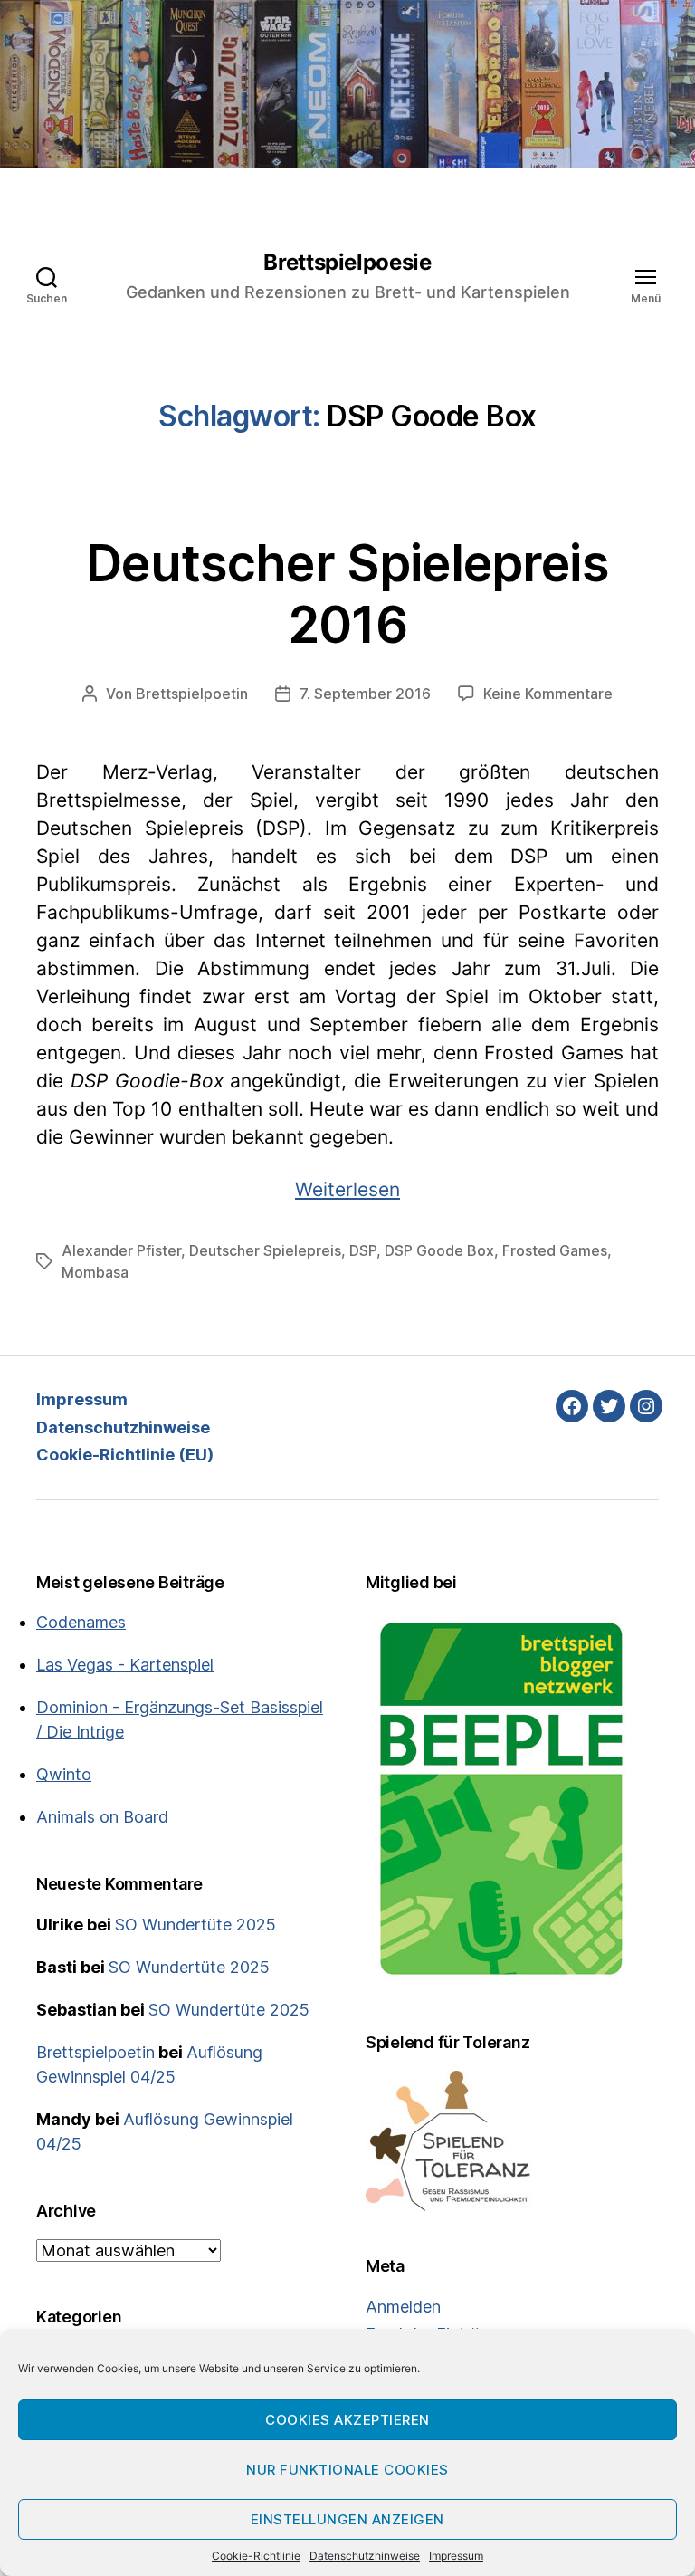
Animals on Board (102, 1817)
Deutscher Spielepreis (265, 1250)
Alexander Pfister (121, 1250)
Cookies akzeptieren (347, 2420)
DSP (363, 1250)
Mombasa (95, 1272)
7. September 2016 (365, 694)
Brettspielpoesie (347, 263)
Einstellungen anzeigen (347, 2519)
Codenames (81, 1622)
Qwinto (64, 1774)
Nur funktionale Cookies (347, 2470)
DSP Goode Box (439, 1250)
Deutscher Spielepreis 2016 (347, 594)
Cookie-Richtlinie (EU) (125, 1455)
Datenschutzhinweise (365, 2556)
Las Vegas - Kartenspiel (125, 1665)
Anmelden (403, 2307)
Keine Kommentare (548, 694)
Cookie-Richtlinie (256, 2556)
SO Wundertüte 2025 (195, 1925)
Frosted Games (555, 1250)
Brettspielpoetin (192, 694)
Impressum (456, 2556)
